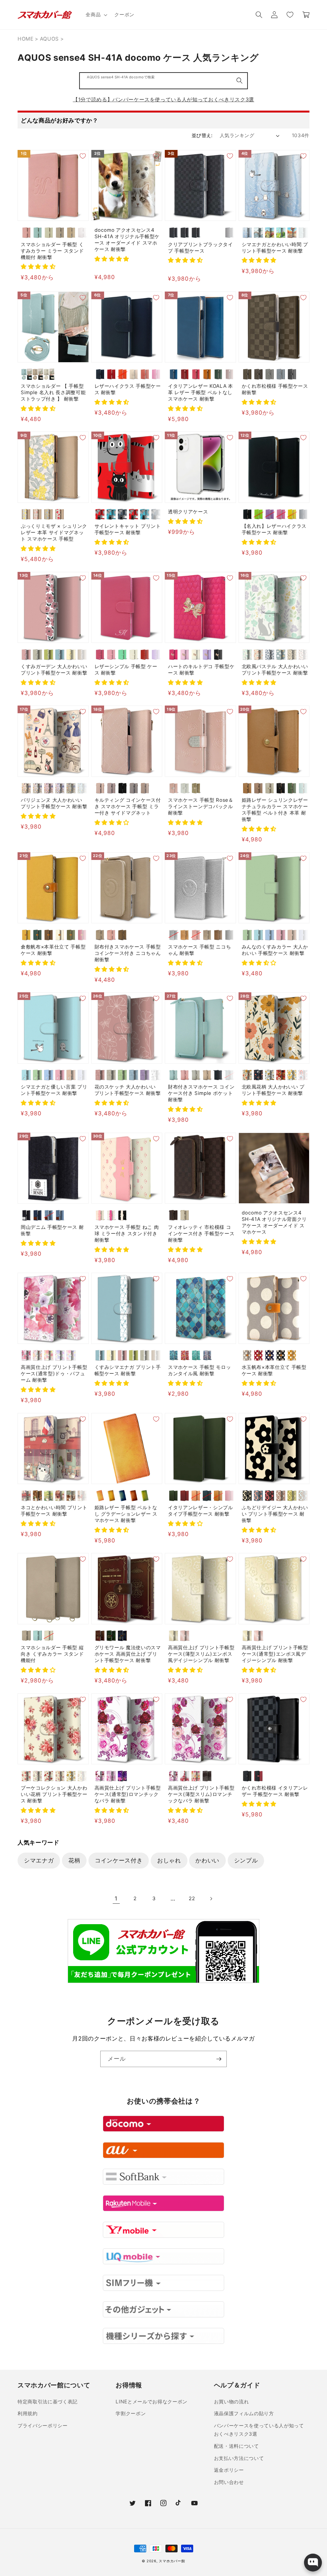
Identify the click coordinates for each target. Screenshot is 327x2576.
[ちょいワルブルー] (145, 514)
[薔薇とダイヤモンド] (207, 1776)
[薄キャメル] (26, 935)
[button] (96, 15)
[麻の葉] (218, 233)
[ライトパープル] (270, 514)
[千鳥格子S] (196, 233)
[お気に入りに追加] (83, 156)
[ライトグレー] (270, 788)
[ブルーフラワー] (49, 514)
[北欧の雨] (281, 655)
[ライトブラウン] (71, 233)
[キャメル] (207, 374)
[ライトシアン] (259, 935)
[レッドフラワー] (60, 514)
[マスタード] (292, 1355)
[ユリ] (82, 1776)
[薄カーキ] (71, 935)
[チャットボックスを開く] (313, 2563)
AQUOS (49, 39)
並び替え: (202, 135)
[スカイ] (174, 374)
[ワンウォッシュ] (38, 1215)
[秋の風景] (292, 233)
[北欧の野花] (292, 655)
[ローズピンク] (185, 1636)
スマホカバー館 (172, 2561)
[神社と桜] (60, 1496)
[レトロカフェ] (38, 1496)
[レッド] (111, 374)
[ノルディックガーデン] (303, 1075)
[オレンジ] (122, 374)
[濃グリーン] (38, 935)
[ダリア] (49, 1776)
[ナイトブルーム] (259, 1075)
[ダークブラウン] (229, 374)
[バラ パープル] (60, 1355)
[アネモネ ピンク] (26, 1355)
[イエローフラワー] (26, 514)
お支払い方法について (239, 2458)
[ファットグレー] (122, 514)
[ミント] (122, 655)
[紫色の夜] (122, 1776)
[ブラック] (292, 374)
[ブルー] (60, 655)
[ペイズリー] (229, 233)
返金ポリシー (229, 2470)
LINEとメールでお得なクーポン (152, 2402)
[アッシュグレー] (134, 788)
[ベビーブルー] (303, 935)
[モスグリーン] (71, 788)
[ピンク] (26, 233)
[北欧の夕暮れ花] (259, 655)
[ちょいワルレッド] (134, 514)
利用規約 (28, 2413)
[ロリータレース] (196, 1776)
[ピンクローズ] (26, 1776)
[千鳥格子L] (207, 233)
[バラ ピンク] (49, 1355)
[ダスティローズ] (100, 788)
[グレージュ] (49, 233)
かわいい (207, 1860)
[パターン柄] (303, 233)
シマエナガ (39, 1860)
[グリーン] (218, 374)
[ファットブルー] (111, 514)
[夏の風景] (281, 233)
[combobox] (163, 81)
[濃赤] (82, 935)
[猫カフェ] (71, 1496)
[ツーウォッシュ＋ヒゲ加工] (49, 1215)
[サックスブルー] (303, 788)
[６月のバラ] (100, 1776)
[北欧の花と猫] (247, 655)
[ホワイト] (134, 655)
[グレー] (247, 1355)
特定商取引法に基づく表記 (48, 2402)
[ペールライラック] (82, 233)
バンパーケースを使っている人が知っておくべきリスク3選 (259, 2430)
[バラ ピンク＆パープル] (71, 1355)
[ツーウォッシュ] (60, 1215)
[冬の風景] (259, 233)
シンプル (246, 1860)
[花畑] (49, 1496)
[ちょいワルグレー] (156, 514)
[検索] (240, 81)
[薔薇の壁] (185, 1776)
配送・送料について (236, 2446)
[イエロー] (292, 514)
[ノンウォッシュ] (26, 1215)
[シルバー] (174, 935)
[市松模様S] (174, 233)
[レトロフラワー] (247, 1075)
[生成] (60, 935)
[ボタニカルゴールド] (270, 1075)
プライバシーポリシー (43, 2426)
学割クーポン (131, 2413)
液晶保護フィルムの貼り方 (244, 2413)
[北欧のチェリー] (303, 655)
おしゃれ (169, 1860)
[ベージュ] (60, 233)
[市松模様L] (185, 233)
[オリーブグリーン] (292, 788)
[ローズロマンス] (111, 1776)
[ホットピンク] (156, 374)
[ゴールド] (196, 788)
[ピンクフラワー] (38, 514)
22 (192, 1898)
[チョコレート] (247, 374)
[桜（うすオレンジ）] (196, 1496)
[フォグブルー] (281, 374)
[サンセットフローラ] (281, 1075)
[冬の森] (247, 233)
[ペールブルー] (38, 233)
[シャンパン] (292, 935)
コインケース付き (119, 1860)
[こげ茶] (49, 935)
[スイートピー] (38, 1776)
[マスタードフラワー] (292, 1075)
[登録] (219, 2059)
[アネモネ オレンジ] (38, 1355)
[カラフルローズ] (60, 1776)
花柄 (74, 1860)
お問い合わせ (229, 2482)
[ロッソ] (185, 374)
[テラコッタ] (281, 1496)
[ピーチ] (145, 374)
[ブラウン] (82, 655)
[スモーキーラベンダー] (111, 788)
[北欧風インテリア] (82, 1496)
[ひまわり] (71, 1776)
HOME (26, 39)
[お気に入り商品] (290, 15)
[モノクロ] (156, 1075)
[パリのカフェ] (26, 1496)
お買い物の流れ (232, 2402)
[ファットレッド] (100, 514)
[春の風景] (270, 233)
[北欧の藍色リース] (270, 655)
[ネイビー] (100, 374)
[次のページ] (211, 1899)
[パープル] (156, 655)
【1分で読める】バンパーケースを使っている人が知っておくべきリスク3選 (163, 99)
